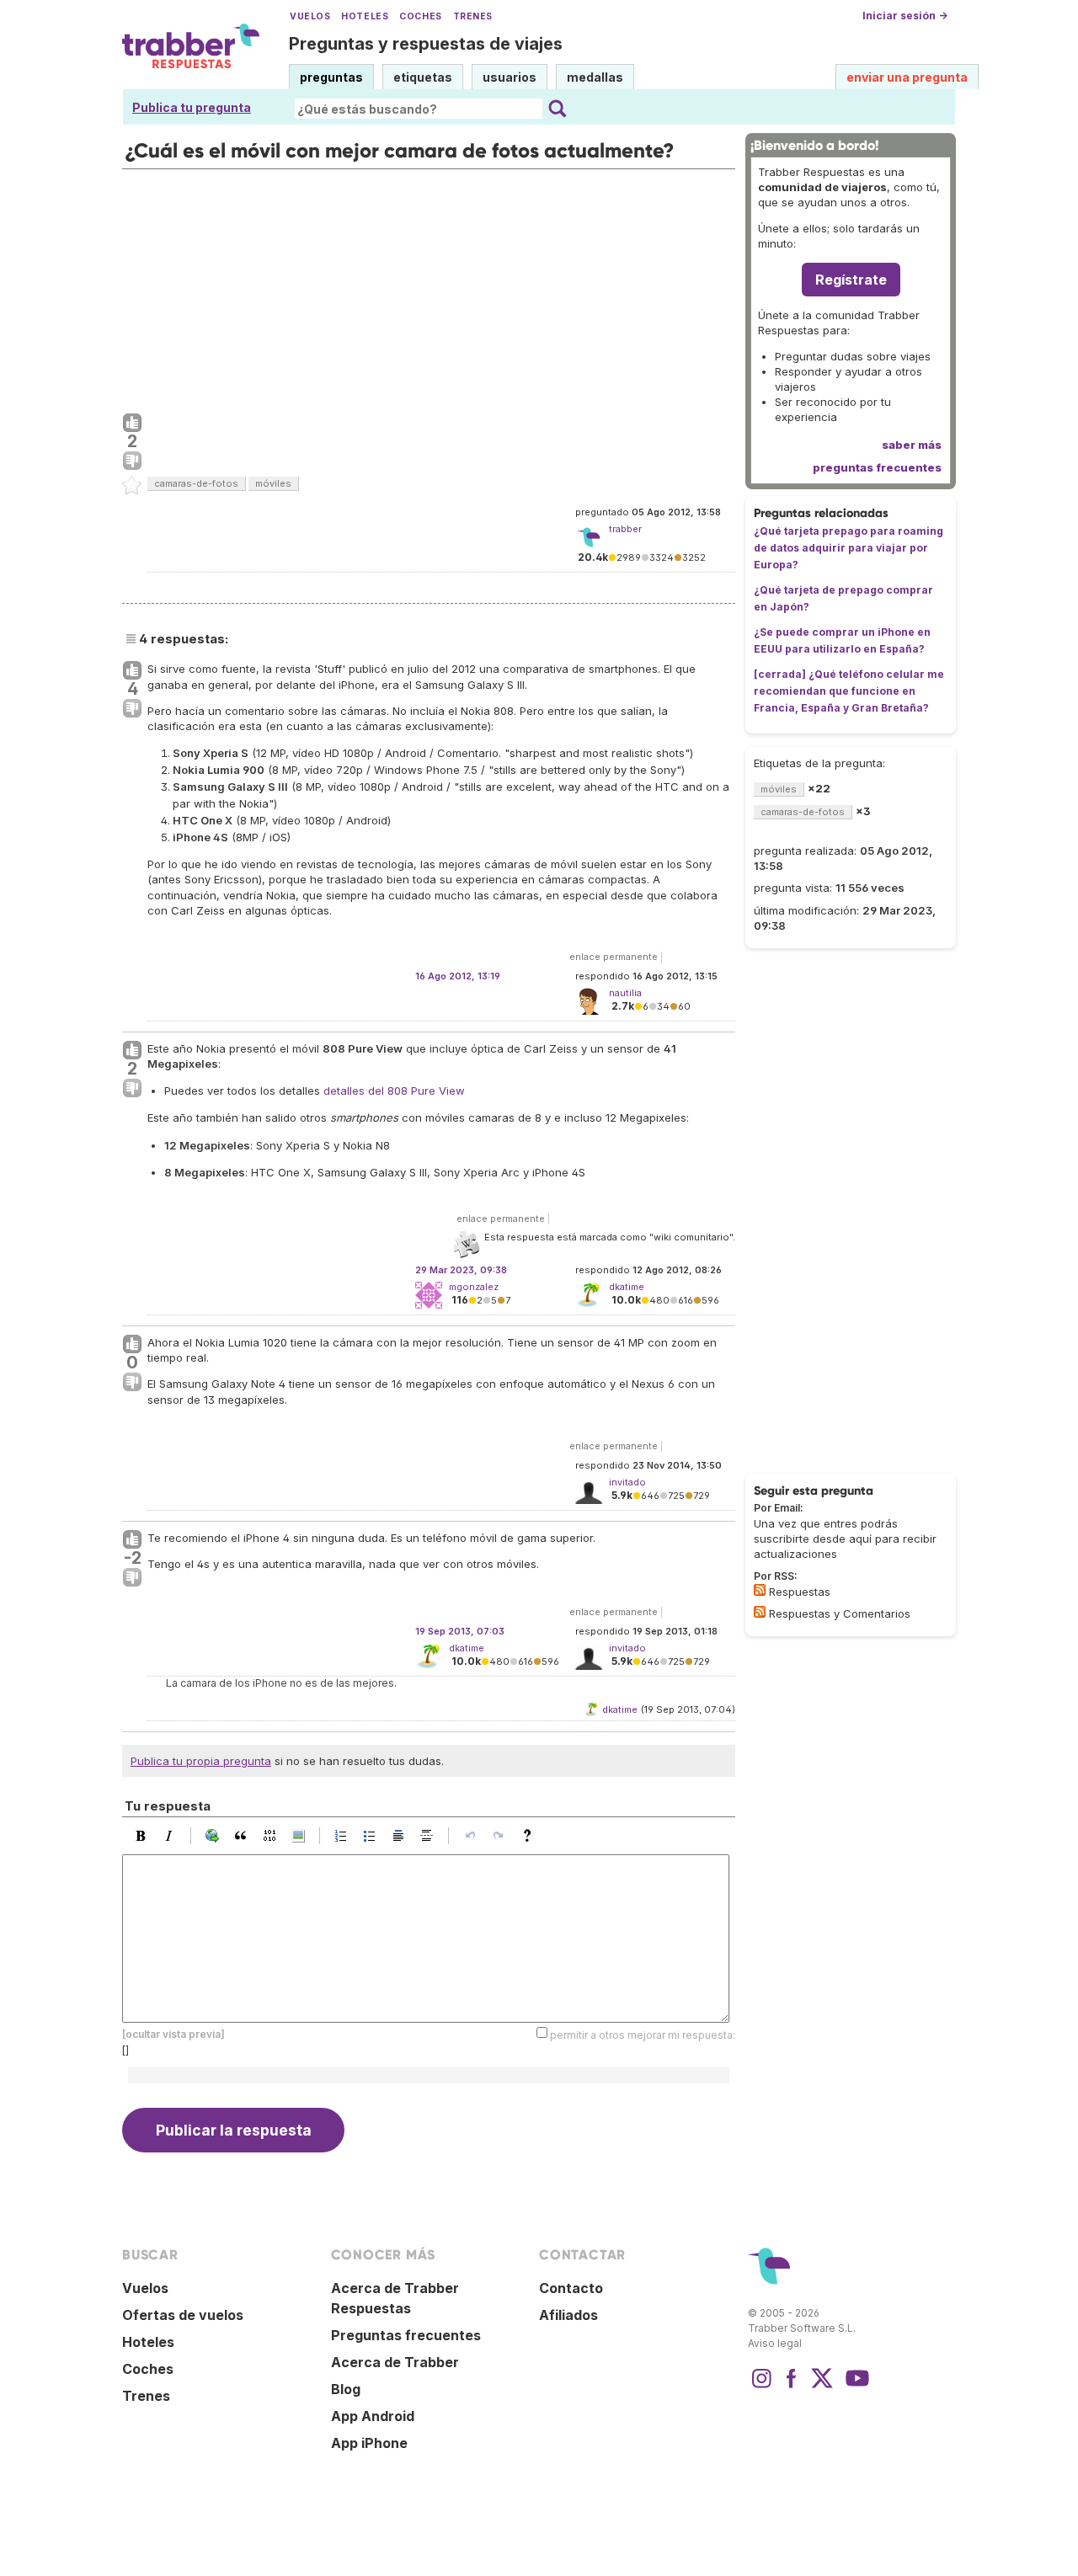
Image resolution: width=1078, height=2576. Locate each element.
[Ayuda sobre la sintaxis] (531, 1836)
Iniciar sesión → (905, 16)
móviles (273, 483)
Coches (420, 16)
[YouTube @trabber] (855, 2387)
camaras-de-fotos (196, 483)
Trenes (473, 16)
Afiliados (568, 2315)
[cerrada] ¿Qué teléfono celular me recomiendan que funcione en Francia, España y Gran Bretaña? (849, 691)
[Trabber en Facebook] (792, 2387)
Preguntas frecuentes (406, 2335)
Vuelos (310, 16)
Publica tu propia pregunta (201, 1761)
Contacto (571, 2288)
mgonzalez (474, 1287)
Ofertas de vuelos (183, 2315)
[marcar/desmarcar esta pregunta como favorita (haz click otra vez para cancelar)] (132, 486)
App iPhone (369, 2443)
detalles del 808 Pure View (394, 1091)
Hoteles (365, 16)
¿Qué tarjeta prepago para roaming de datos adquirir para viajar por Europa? (849, 548)
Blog (346, 2389)
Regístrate (851, 280)
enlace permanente (614, 957)
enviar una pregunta (907, 77)
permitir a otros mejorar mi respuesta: (643, 2035)
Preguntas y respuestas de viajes (426, 44)
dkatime (467, 1648)
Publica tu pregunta (192, 107)
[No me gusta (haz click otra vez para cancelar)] (132, 461)
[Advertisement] (429, 287)
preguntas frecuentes (877, 467)
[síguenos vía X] (822, 2387)
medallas (595, 77)
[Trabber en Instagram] (761, 2387)
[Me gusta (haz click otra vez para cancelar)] (132, 424)
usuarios (510, 77)
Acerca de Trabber (395, 2362)
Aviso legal (775, 2343)
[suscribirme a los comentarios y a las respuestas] (760, 1612)
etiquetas (423, 77)
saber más (912, 445)
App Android (373, 2416)
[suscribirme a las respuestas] (760, 1590)
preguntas (331, 77)
